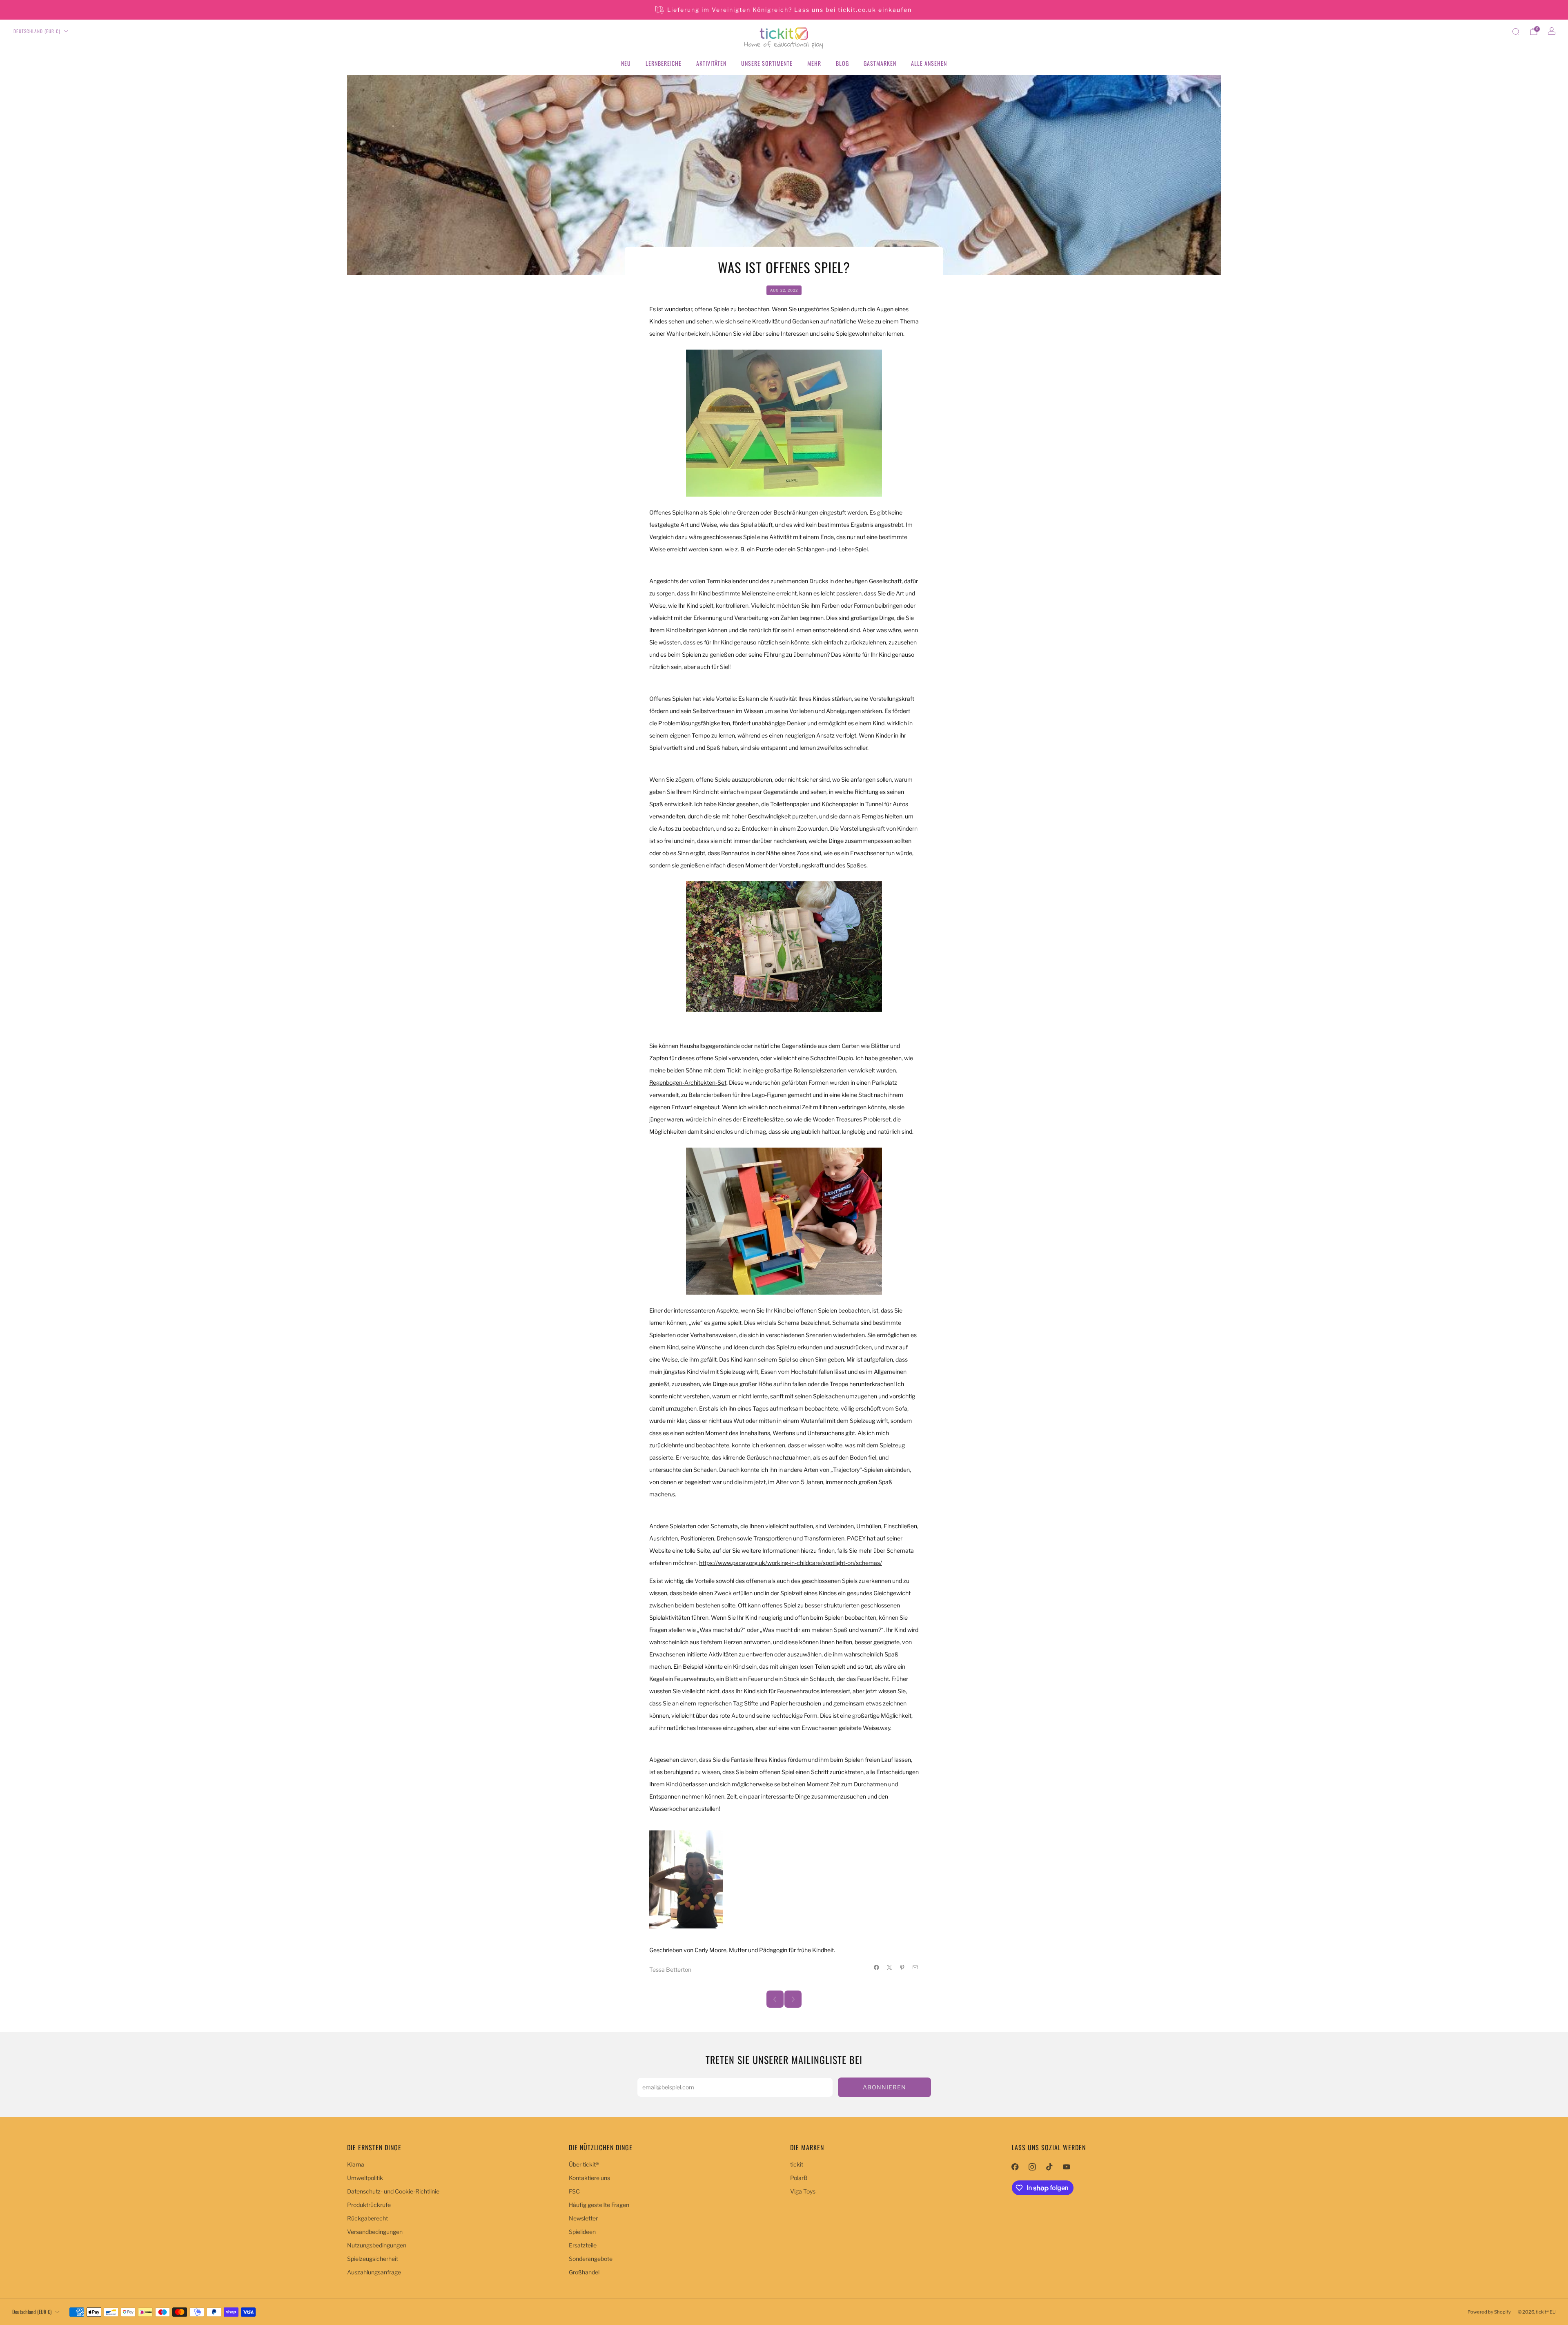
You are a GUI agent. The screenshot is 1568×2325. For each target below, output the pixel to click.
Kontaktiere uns (589, 2178)
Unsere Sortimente (767, 63)
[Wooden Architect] (784, 1221)
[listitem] (784, 10)
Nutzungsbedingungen (377, 2245)
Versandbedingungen (375, 2232)
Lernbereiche (664, 63)
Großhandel (584, 2272)
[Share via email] (915, 1967)
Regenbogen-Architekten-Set (688, 1082)
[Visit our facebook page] (1015, 2167)
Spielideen (582, 2232)
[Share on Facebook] (877, 1967)
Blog (842, 63)
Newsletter (583, 2218)
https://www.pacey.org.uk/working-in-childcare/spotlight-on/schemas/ (791, 1563)
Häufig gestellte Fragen (599, 2205)
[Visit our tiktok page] (1049, 2167)
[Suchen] (1516, 31)
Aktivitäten (711, 63)
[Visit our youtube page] (1067, 2167)
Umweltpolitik (365, 2178)
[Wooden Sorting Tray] (784, 947)
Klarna (356, 2164)
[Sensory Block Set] (784, 423)
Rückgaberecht (367, 2218)
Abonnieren (884, 2087)
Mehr (814, 63)
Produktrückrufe (369, 2205)
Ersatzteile (583, 2245)
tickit (797, 2164)
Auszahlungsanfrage (374, 2272)
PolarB (799, 2178)
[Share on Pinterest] (902, 1967)
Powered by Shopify (1489, 2312)
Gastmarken (880, 63)
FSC (574, 2191)
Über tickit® (584, 2164)
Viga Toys (803, 2191)
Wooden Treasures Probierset (852, 1119)
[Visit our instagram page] (1032, 2167)
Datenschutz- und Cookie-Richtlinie (393, 2191)
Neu (626, 63)
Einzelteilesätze (763, 1119)
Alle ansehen (929, 63)
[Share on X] (890, 1967)
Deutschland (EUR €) (37, 31)
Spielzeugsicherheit (373, 2259)
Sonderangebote (591, 2259)
